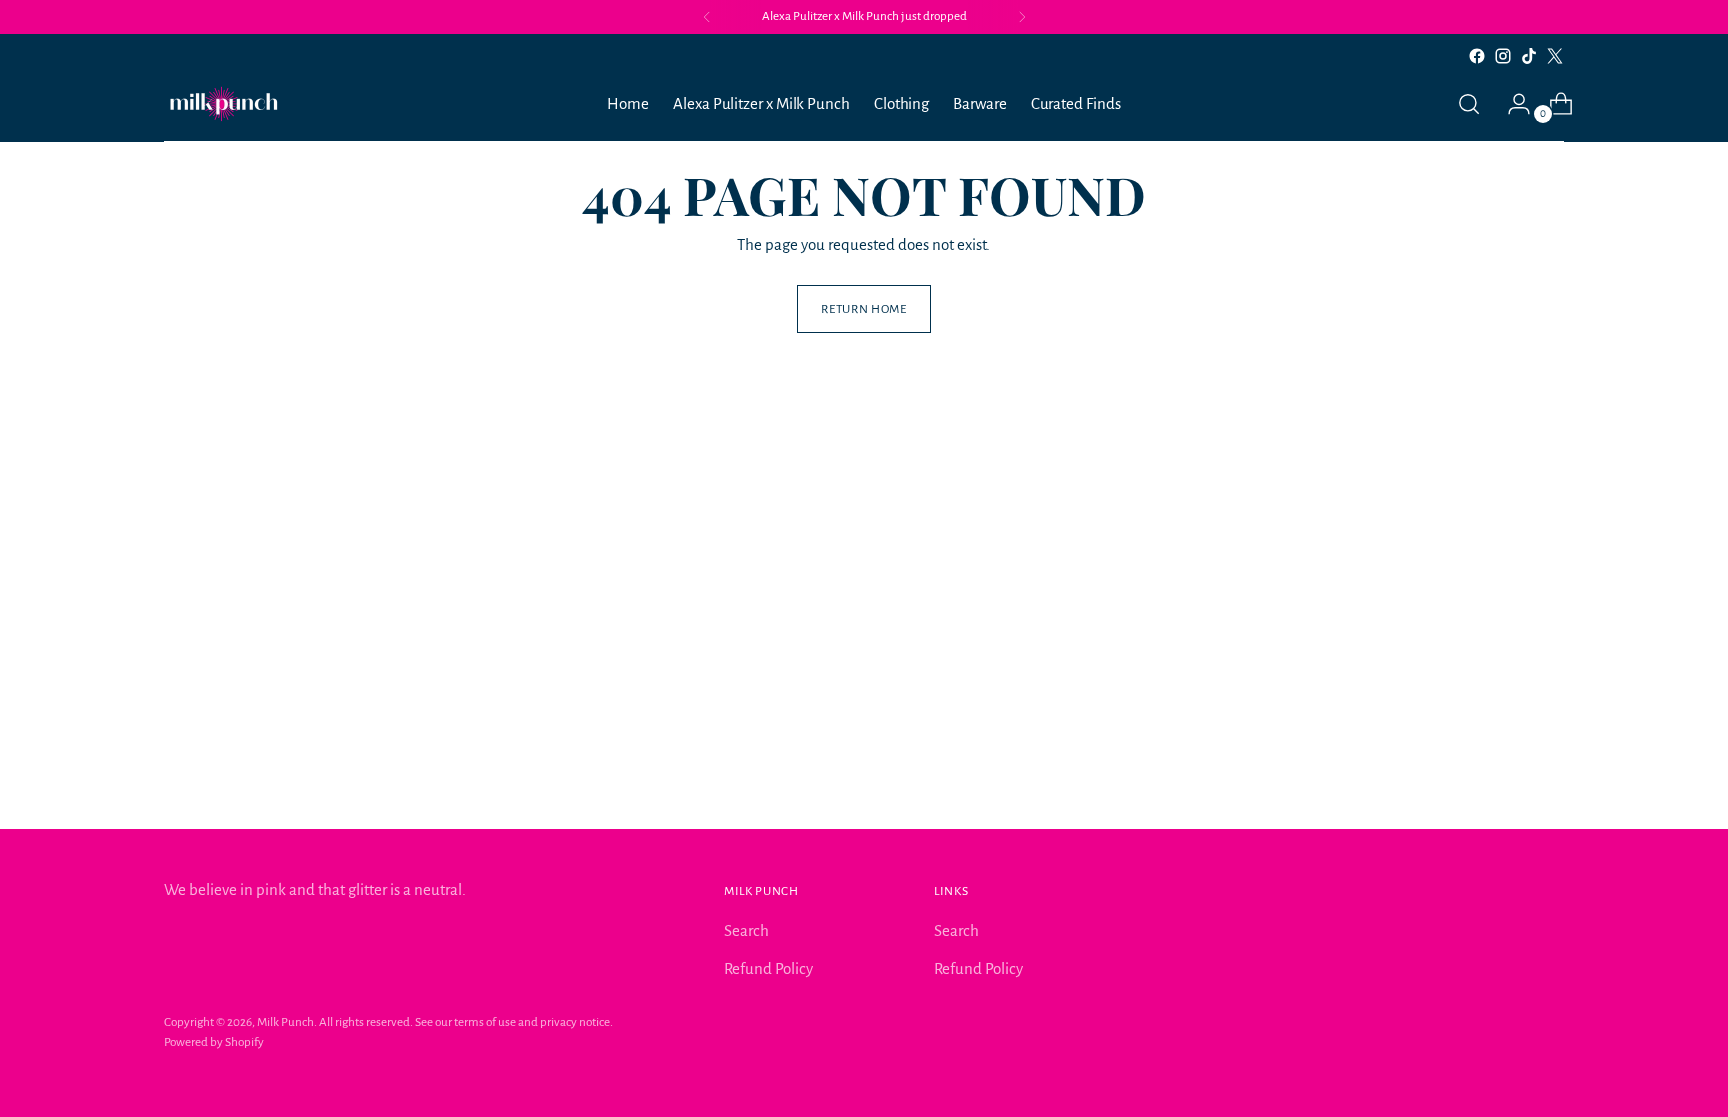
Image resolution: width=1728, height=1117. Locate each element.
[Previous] (707, 17)
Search (746, 930)
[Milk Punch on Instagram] (1503, 56)
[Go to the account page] (1511, 104)
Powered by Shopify (214, 1042)
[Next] (1022, 17)
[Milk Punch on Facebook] (1477, 56)
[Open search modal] (1469, 104)
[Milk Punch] (224, 104)
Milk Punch (285, 1022)
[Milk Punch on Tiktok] (1529, 56)
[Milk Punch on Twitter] (1555, 56)
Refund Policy (768, 968)
